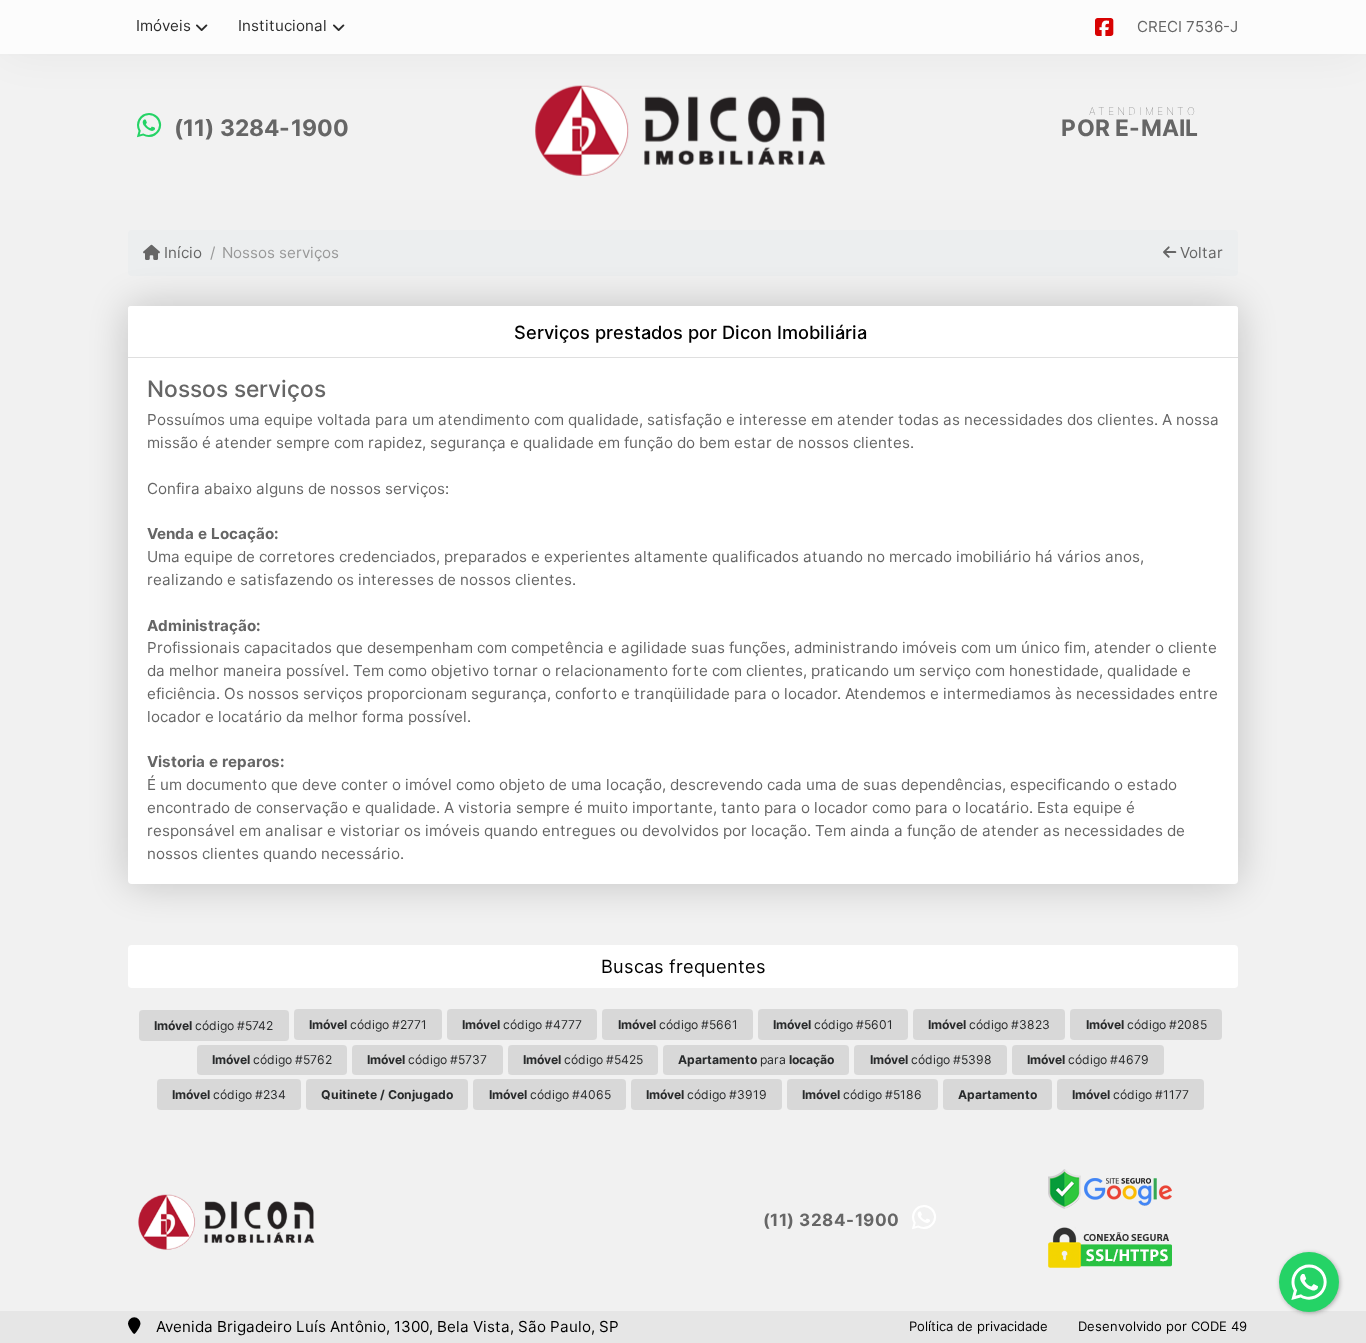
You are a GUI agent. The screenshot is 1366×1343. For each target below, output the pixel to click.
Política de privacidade (978, 1326)
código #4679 (1088, 1059)
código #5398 (931, 1059)
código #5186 (862, 1094)
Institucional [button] (282, 25)
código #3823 (989, 1024)
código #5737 (427, 1059)
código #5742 (213, 1025)
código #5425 (583, 1059)
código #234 (229, 1094)
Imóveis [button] (163, 25)
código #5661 (678, 1024)
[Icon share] (1104, 27)
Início (181, 252)
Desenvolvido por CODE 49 (1162, 1326)
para (756, 1059)
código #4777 (522, 1024)
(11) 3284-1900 (262, 128)
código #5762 (272, 1059)
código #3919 (706, 1094)
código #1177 (1130, 1094)
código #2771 (368, 1024)
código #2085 (1146, 1024)
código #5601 (833, 1024)
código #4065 (550, 1094)
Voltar (1199, 252)
